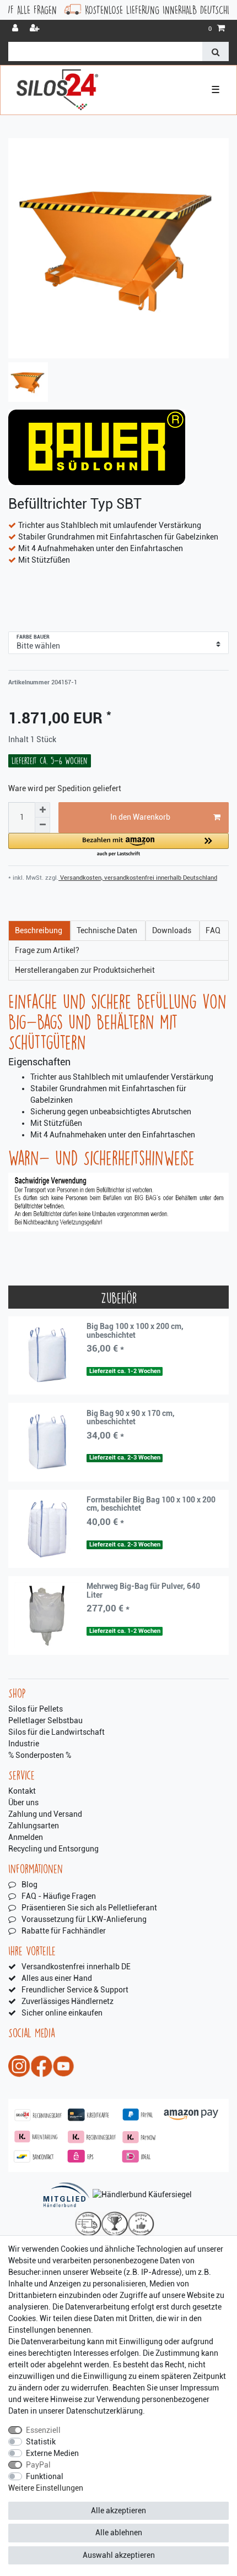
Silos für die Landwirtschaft (56, 1732)
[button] (118, 845)
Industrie (24, 1744)
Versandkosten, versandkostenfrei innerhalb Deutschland (138, 878)
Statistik (41, 2442)
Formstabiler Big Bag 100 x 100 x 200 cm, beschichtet (151, 1504)
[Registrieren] (36, 29)
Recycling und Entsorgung (53, 1849)
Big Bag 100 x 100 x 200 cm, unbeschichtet (135, 1331)
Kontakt (22, 1791)
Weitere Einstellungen (46, 2488)
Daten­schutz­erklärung (104, 2411)
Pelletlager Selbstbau (45, 1720)
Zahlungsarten (34, 1826)
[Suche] (216, 51)
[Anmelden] (16, 29)
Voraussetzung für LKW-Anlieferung (84, 1919)
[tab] (39, 931)
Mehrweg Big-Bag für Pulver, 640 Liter (143, 1591)
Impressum (200, 2388)
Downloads (172, 930)
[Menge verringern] (42, 825)
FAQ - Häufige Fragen (59, 1896)
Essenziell (43, 2430)
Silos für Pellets (36, 1709)
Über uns (23, 1802)
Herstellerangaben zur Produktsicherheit (85, 970)
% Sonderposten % (40, 1755)
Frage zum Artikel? (47, 950)
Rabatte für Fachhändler (64, 1931)
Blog (29, 1885)
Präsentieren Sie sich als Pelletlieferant (89, 1908)
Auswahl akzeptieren (119, 2555)
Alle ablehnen (119, 2533)
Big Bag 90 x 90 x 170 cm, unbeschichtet (131, 1418)
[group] (47, 1355)
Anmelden (26, 1837)
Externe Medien (52, 2453)
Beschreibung (39, 930)
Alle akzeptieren (118, 2510)
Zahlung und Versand (45, 1814)
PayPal (38, 2465)
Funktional (45, 2476)
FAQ (213, 930)
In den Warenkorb (140, 817)
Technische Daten (107, 930)
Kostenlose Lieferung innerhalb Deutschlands (127, 10)
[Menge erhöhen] (42, 810)
